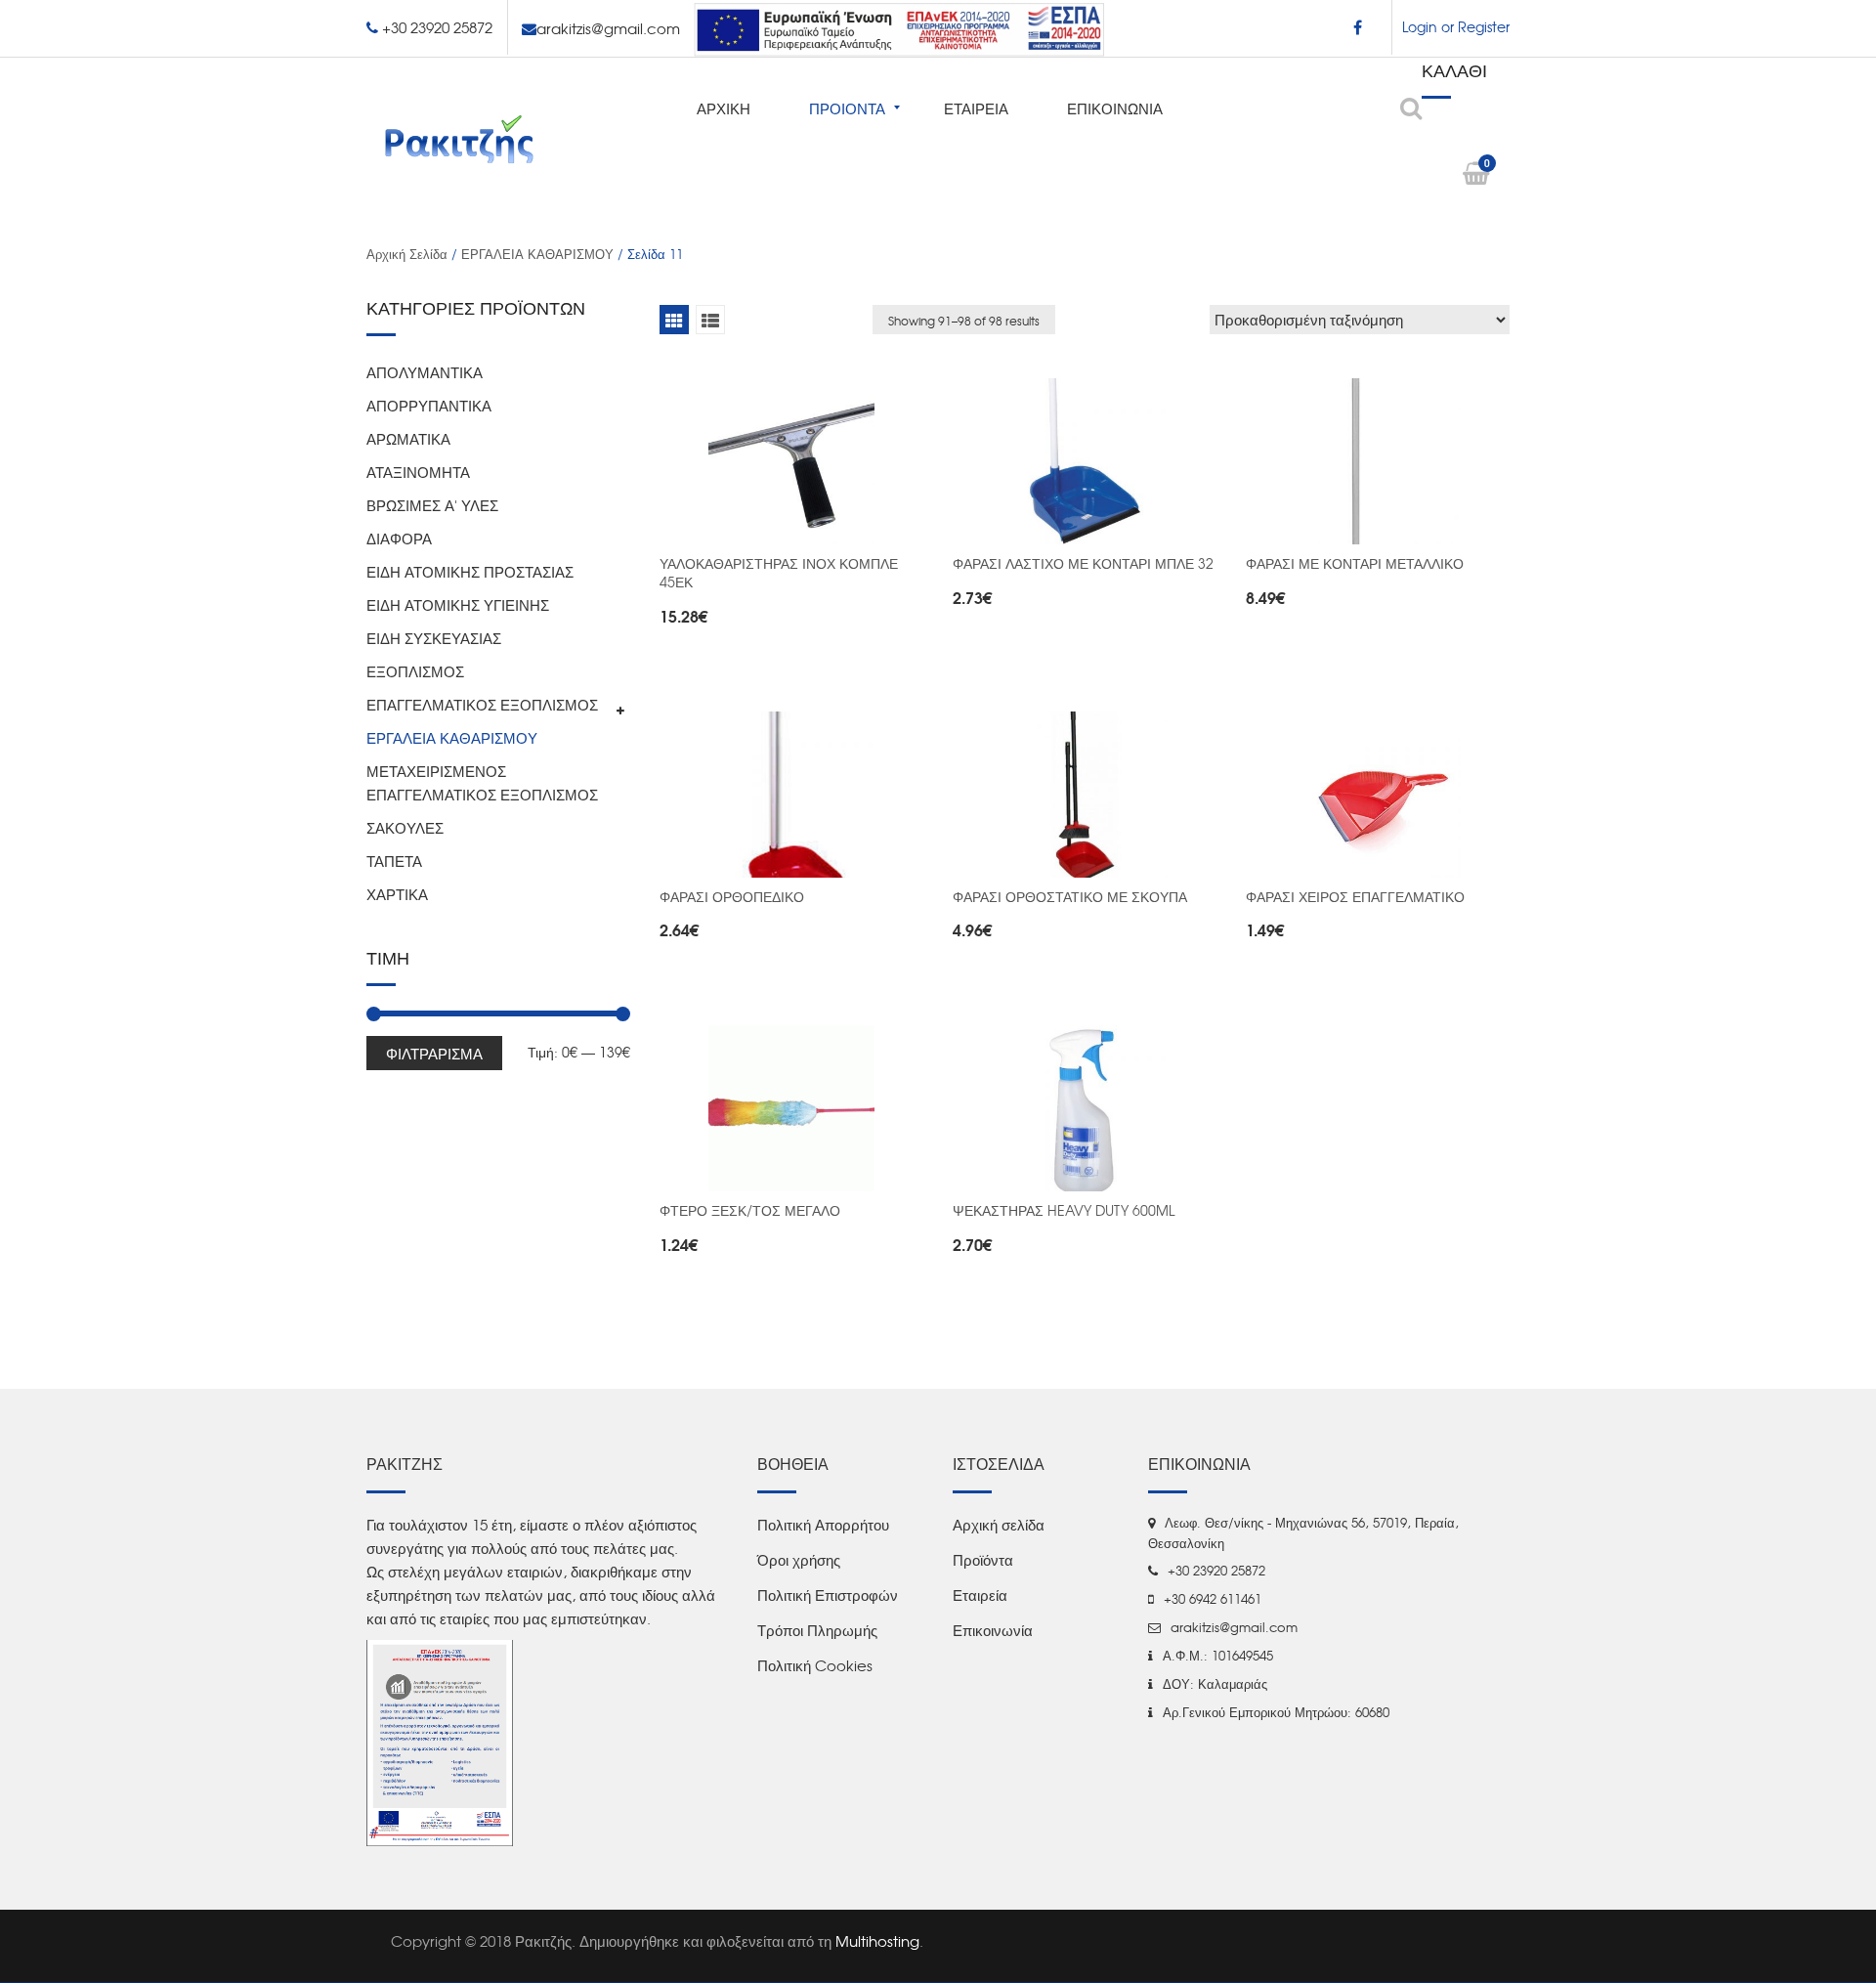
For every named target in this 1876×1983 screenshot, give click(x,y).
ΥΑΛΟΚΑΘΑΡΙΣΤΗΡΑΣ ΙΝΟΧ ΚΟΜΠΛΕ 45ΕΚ (779, 572)
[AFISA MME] (440, 1741)
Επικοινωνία (993, 1630)
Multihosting (877, 1941)
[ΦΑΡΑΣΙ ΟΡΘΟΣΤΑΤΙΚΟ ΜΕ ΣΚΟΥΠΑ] (1085, 795)
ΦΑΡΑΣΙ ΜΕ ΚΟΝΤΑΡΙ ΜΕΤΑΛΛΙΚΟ (1355, 563)
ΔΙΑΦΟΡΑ (399, 539)
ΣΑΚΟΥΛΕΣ (405, 828)
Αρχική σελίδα (407, 254)
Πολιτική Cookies (815, 1665)
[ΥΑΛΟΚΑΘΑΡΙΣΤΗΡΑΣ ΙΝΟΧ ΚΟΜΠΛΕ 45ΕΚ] (791, 461)
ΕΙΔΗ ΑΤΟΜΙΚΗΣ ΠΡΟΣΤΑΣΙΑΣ (470, 572)
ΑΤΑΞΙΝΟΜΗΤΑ (418, 472)
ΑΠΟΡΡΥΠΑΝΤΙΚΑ (429, 406)
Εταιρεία (980, 1595)
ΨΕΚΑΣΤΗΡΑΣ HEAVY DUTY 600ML (1064, 1210)
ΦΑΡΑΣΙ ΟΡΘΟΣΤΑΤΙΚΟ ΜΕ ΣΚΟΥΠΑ (1070, 896)
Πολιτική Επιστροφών (828, 1595)
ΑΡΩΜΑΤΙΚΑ (408, 439)
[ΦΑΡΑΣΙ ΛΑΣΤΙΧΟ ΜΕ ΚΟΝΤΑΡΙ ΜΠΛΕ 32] (1085, 461)
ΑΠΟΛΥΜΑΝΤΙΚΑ (425, 372)
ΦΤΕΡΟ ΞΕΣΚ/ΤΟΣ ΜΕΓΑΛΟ (750, 1210)
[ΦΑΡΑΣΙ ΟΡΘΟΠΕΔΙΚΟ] (791, 795)
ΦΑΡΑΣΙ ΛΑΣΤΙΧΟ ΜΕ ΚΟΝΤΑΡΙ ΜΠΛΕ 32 (1083, 563)
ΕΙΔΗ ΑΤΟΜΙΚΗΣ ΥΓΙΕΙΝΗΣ (458, 605)
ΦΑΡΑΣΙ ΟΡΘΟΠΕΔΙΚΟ (732, 896)
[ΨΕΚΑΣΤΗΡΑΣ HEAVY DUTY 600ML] (1085, 1108)
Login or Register (1456, 26)
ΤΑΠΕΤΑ (394, 861)
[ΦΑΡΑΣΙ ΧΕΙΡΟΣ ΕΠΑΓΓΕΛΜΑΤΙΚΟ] (1378, 795)
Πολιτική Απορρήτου (823, 1525)
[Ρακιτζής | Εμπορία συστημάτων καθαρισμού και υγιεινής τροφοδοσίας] (459, 138)
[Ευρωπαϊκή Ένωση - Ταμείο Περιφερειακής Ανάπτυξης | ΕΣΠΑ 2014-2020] (899, 26)
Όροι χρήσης (799, 1560)
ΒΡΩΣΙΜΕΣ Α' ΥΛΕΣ (432, 505)
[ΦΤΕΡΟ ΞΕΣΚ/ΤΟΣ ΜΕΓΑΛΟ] (791, 1108)
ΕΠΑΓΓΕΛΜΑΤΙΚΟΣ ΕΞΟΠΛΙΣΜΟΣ (482, 705)
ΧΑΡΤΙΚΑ (397, 894)
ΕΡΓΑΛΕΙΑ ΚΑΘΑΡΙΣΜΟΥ (537, 254)
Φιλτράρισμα (434, 1053)
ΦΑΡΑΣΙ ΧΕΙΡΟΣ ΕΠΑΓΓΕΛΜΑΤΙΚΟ (1355, 896)
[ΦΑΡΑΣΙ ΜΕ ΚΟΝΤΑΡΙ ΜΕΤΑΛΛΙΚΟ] (1378, 461)
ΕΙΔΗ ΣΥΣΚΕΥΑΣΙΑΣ (434, 638)
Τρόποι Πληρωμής (817, 1630)
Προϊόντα (983, 1560)
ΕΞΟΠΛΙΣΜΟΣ (415, 671)
